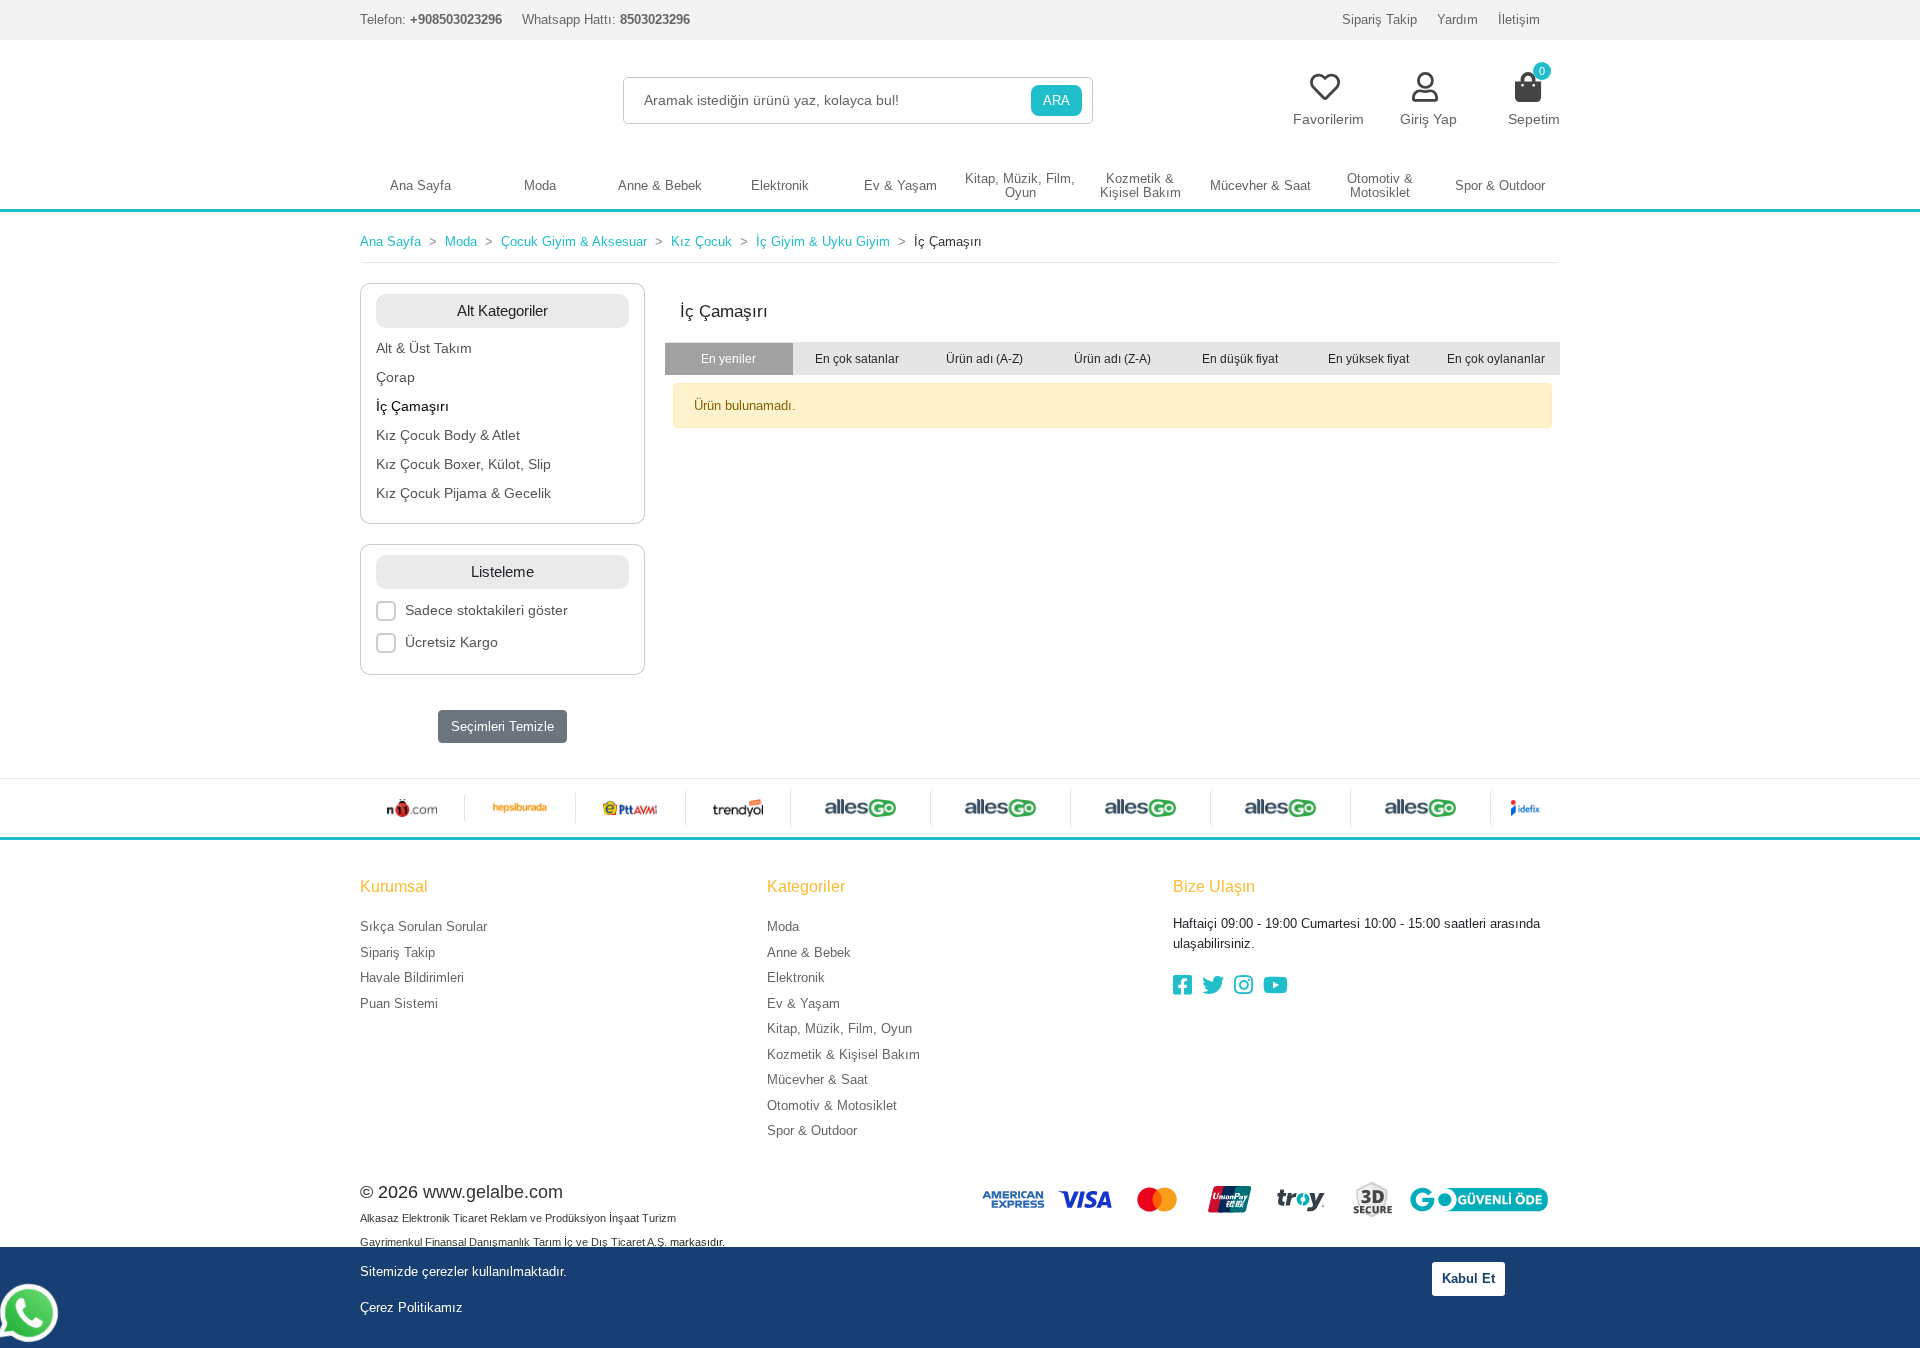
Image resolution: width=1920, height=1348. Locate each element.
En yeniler (728, 359)
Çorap (395, 377)
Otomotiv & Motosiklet (832, 1105)
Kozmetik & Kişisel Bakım (843, 1054)
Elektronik (796, 977)
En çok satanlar (857, 359)
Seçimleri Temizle (502, 726)
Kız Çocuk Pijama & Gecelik (463, 493)
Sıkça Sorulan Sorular (423, 926)
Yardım (1457, 19)
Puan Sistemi (399, 1003)
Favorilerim (1328, 119)
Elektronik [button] (780, 185)
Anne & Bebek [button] (660, 185)
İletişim (1519, 19)
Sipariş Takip (1379, 19)
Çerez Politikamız (411, 1307)
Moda (783, 926)
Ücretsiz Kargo (451, 642)
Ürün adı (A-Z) (984, 359)
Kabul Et (1468, 1278)
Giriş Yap (1428, 119)
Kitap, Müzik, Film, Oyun (839, 1028)
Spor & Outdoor (812, 1130)
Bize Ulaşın (1214, 886)
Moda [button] (540, 185)
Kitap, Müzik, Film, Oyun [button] (1020, 185)
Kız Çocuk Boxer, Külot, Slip (463, 464)
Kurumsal (394, 886)
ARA (1056, 100)
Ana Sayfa (420, 185)
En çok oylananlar (1496, 359)
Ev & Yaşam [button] (900, 185)
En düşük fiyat (1240, 359)
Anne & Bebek (809, 952)
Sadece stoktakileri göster (486, 610)
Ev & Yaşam (803, 1003)
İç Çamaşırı (412, 406)
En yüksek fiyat (1368, 359)
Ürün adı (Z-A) (1112, 359)
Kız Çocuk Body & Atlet (448, 435)
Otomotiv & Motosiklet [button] (1380, 185)
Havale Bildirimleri (412, 977)
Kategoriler (806, 886)
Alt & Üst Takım (424, 348)
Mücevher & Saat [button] (1260, 185)
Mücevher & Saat (817, 1079)
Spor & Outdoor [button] (1500, 185)
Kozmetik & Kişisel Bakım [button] (1140, 185)
